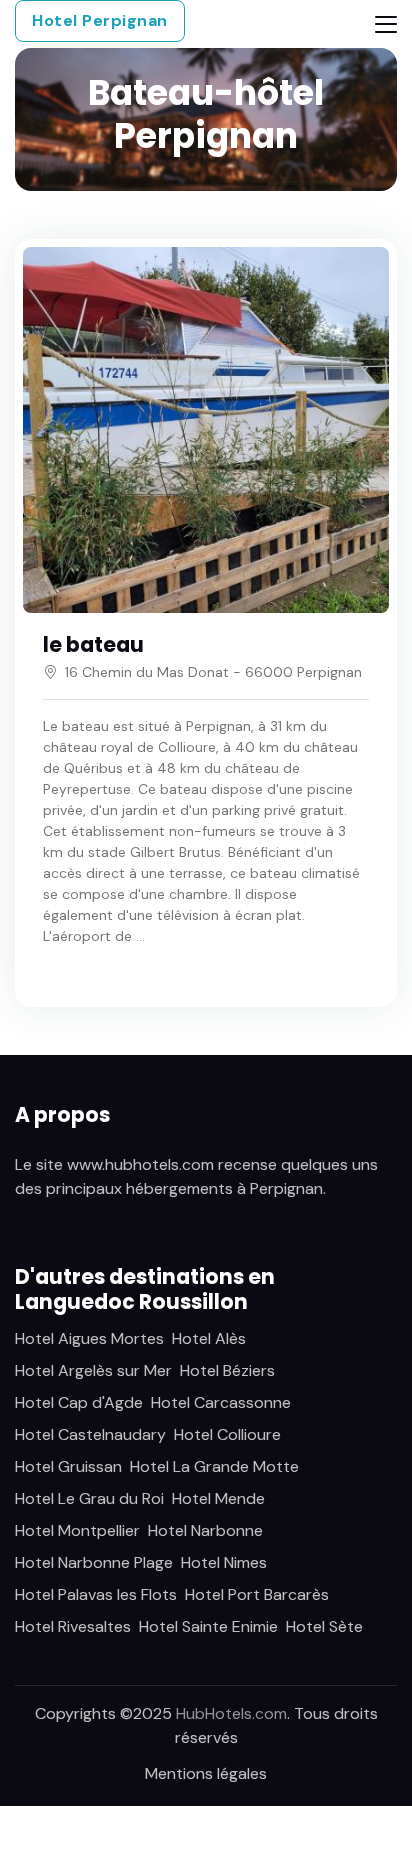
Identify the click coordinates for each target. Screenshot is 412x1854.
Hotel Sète (324, 1626)
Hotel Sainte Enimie (208, 1626)
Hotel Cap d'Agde (79, 1402)
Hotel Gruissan (68, 1466)
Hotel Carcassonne (221, 1402)
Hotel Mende (218, 1498)
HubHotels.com (231, 1713)
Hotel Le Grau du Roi (89, 1498)
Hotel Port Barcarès (257, 1594)
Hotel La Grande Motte (214, 1466)
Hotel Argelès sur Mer (93, 1370)
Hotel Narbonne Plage (94, 1562)
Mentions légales (206, 1773)
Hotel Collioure (227, 1434)
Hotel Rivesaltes (73, 1626)
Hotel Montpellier (77, 1530)
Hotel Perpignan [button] (100, 20)
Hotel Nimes (224, 1562)
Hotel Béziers (227, 1370)
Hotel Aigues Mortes (89, 1338)
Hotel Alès (209, 1338)
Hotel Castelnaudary (90, 1434)
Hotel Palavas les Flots (96, 1594)
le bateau (93, 645)
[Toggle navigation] (386, 24)
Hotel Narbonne (205, 1530)
